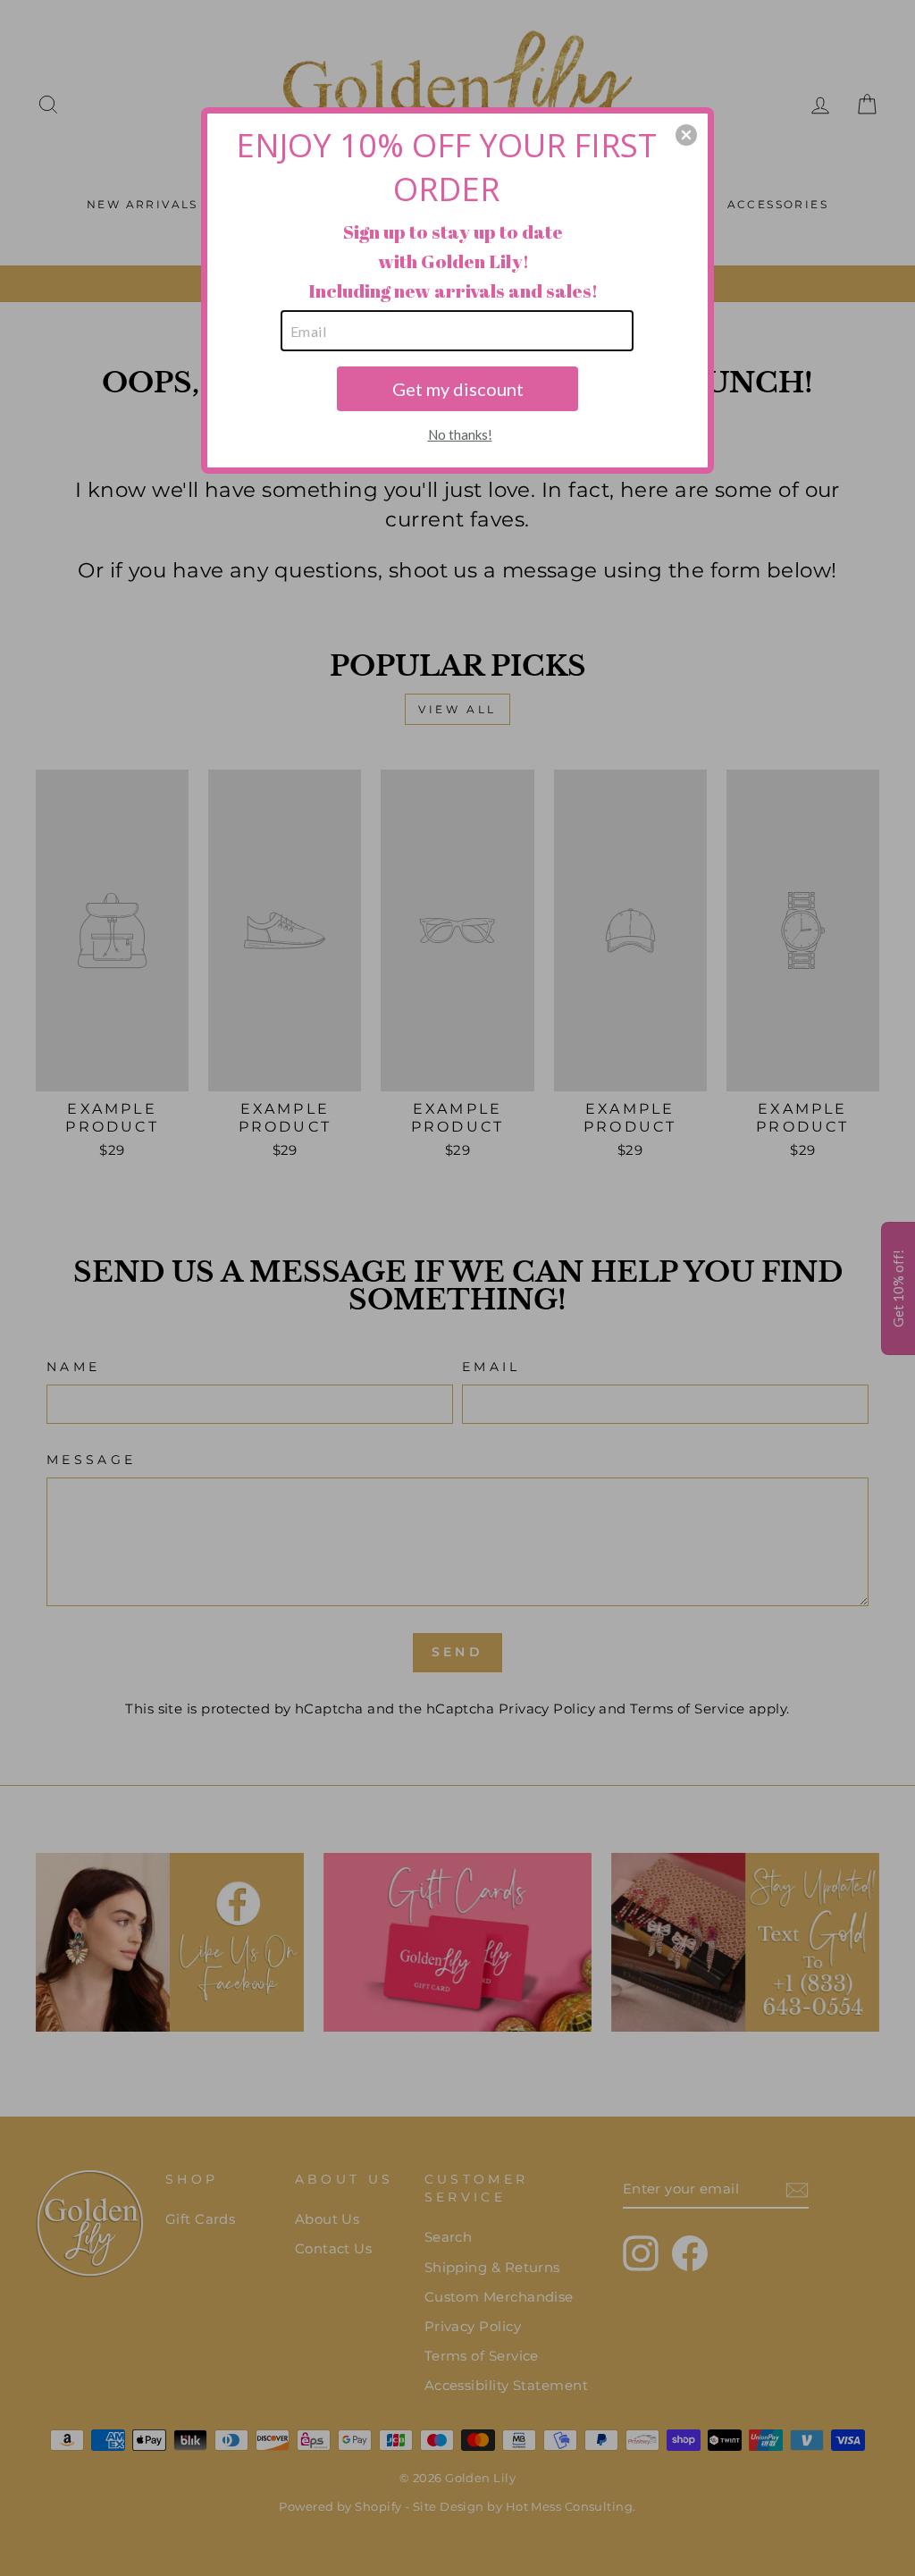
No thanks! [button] (460, 434)
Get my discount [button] (458, 389)
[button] (686, 135)
